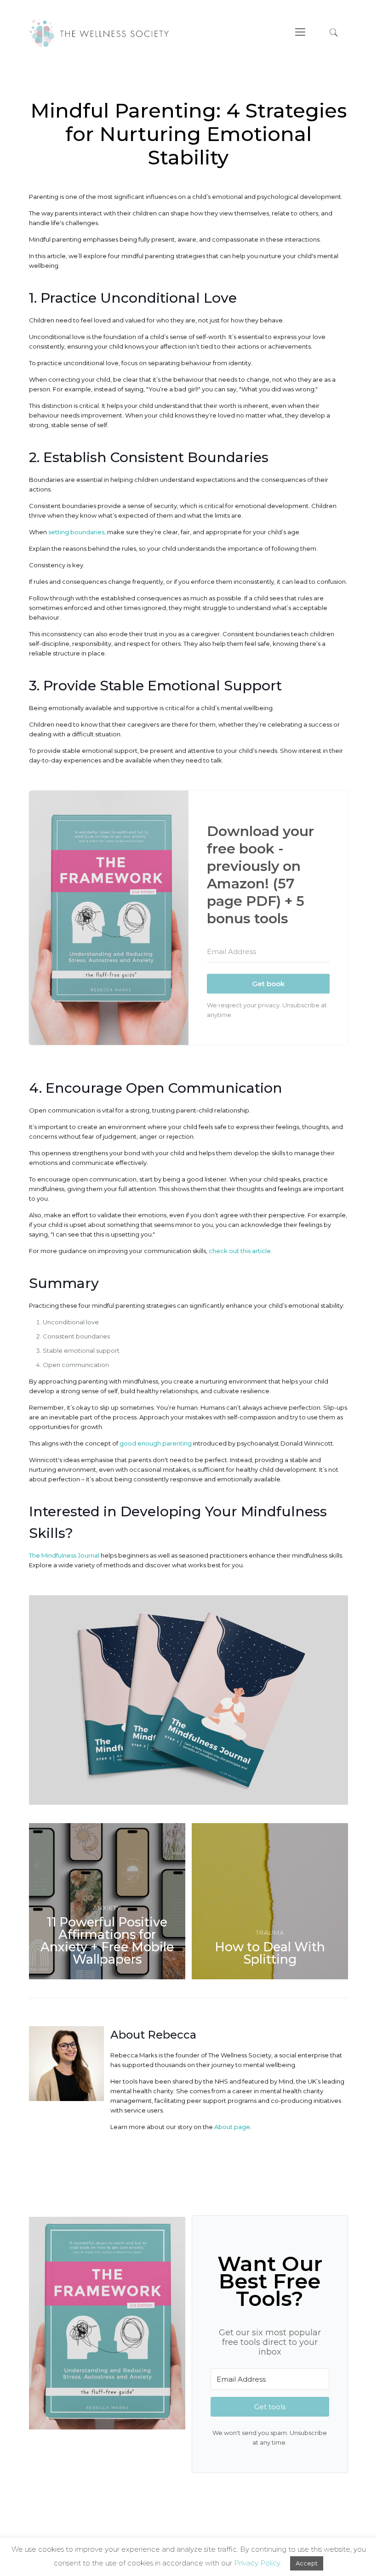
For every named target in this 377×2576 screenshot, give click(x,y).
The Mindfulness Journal (64, 1555)
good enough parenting (156, 1443)
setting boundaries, (77, 532)
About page (231, 2127)
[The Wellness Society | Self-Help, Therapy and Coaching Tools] (99, 32)
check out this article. (240, 1251)
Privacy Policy (257, 2563)
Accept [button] (307, 2563)
